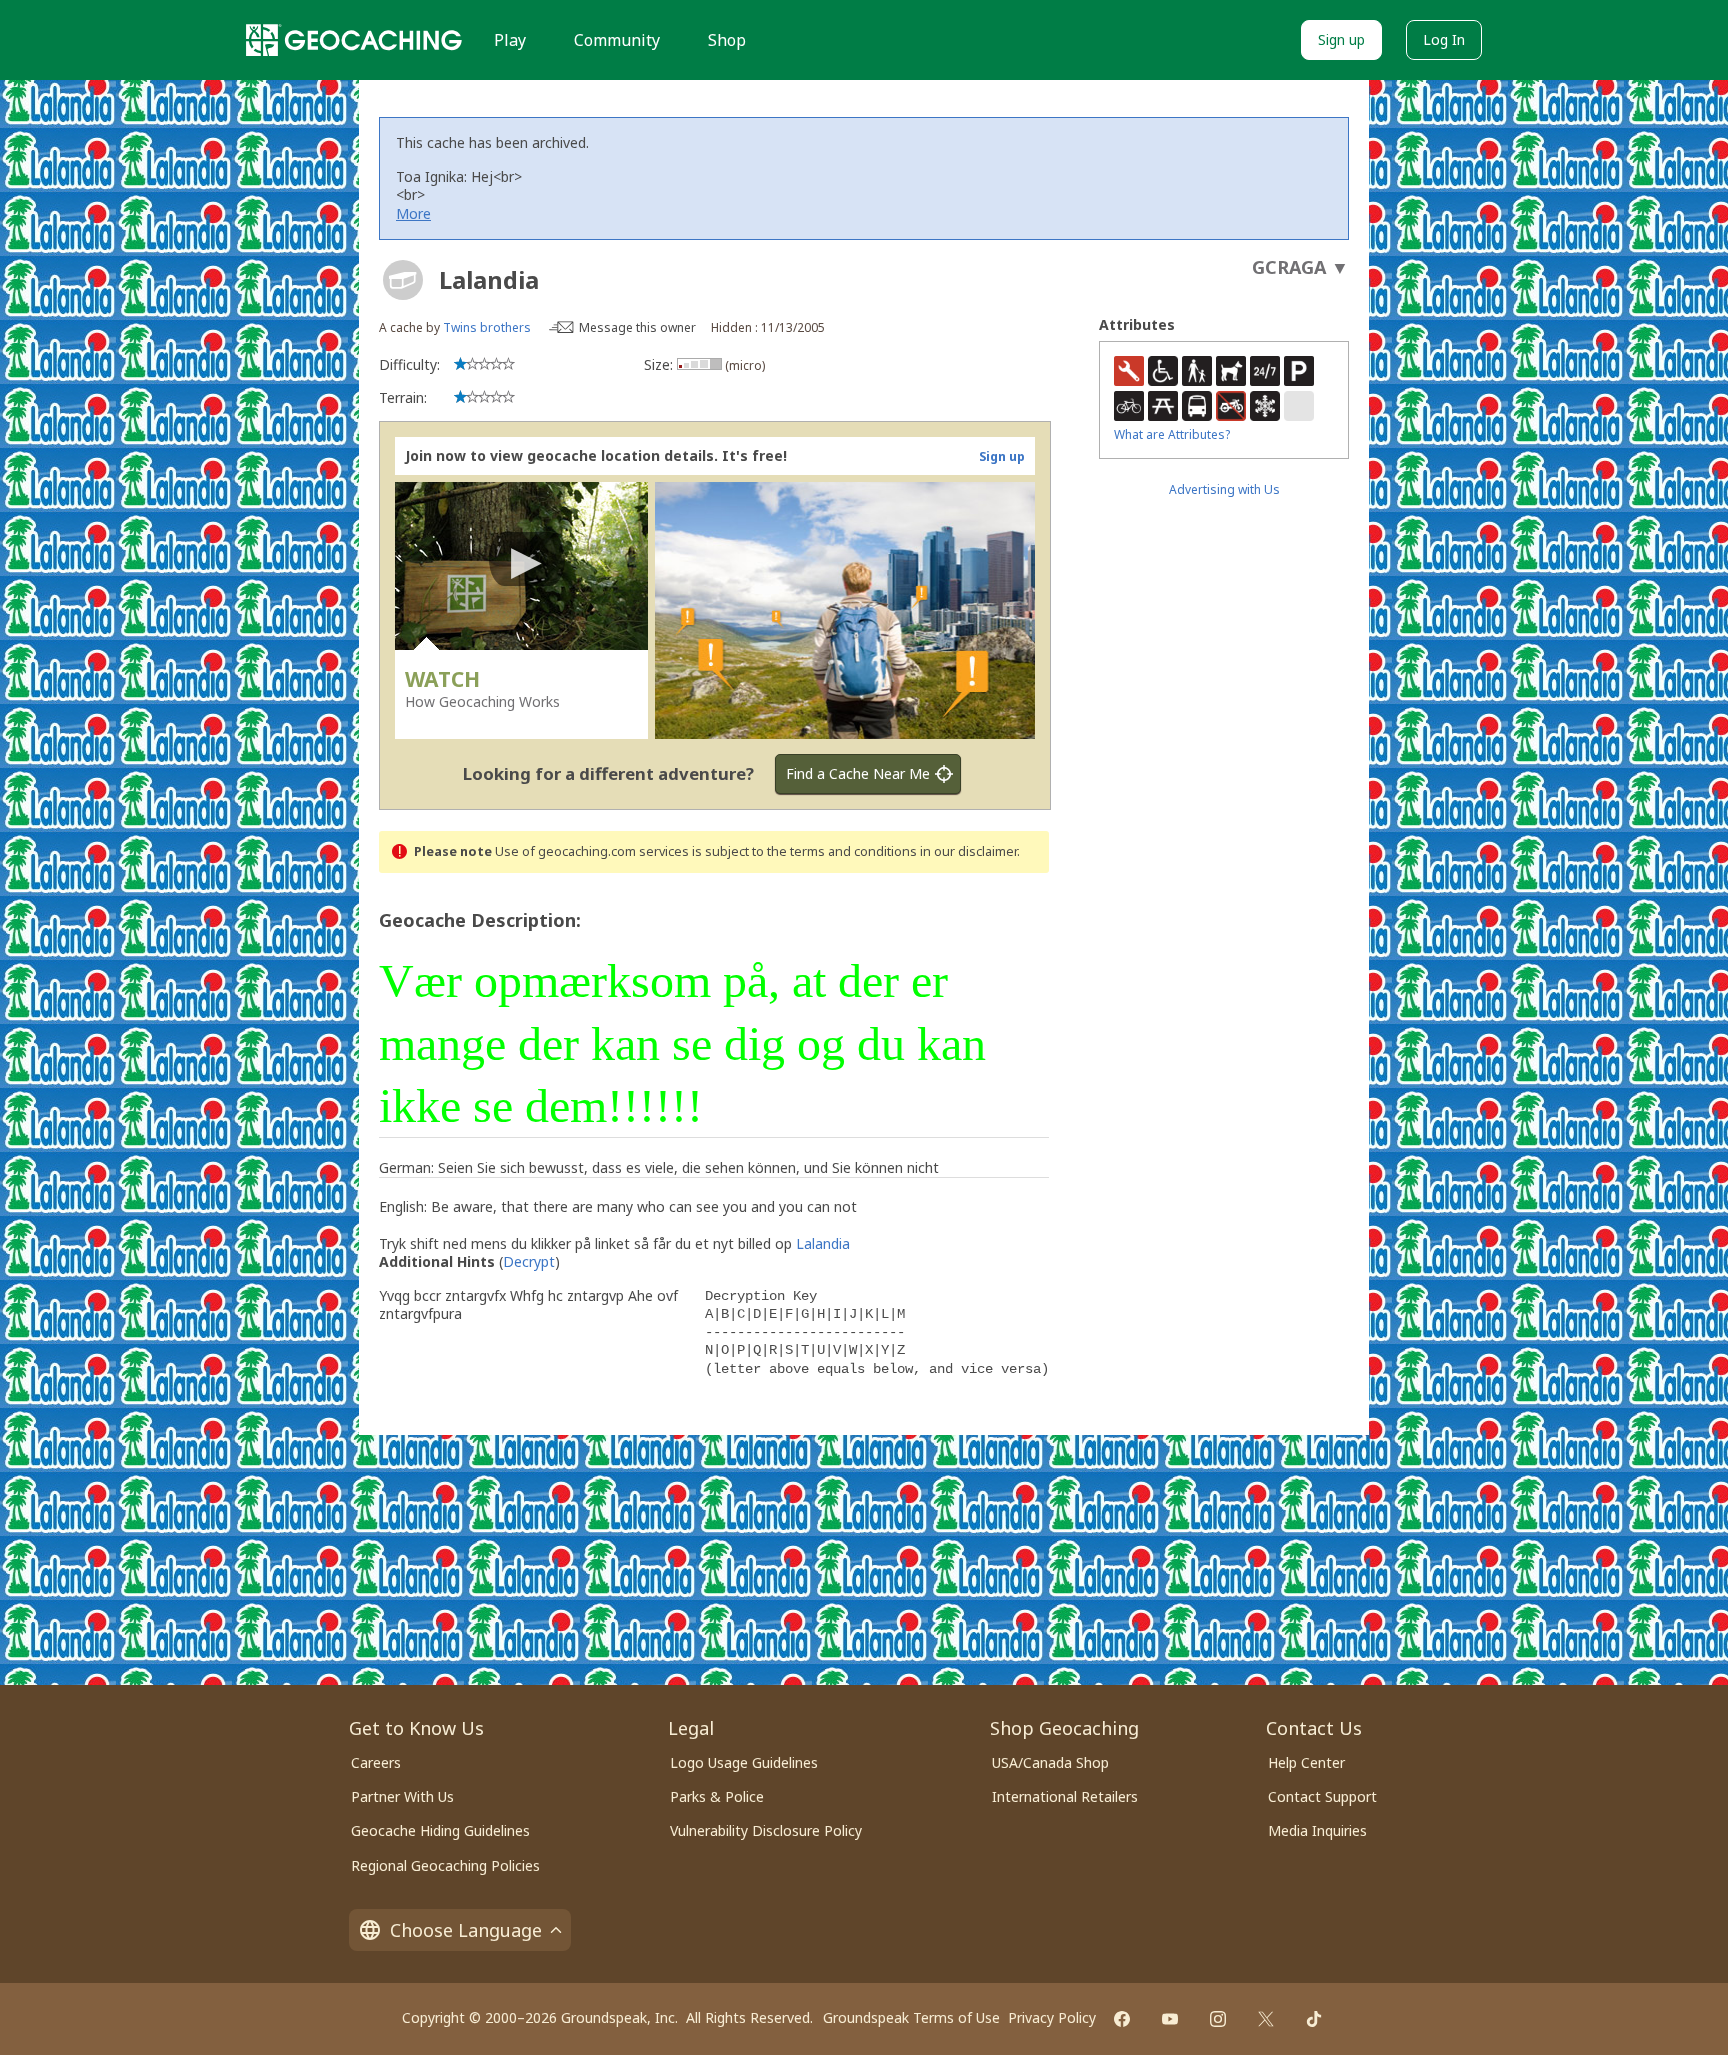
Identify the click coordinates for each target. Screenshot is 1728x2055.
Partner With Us (402, 1796)
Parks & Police (717, 1796)
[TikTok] (1314, 2019)
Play (510, 40)
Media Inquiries (1317, 1830)
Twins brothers (487, 327)
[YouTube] (1170, 2019)
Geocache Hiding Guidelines (440, 1830)
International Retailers (1065, 1796)
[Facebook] (1122, 2019)
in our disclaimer (968, 851)
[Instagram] (1218, 2019)
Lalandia (823, 1243)
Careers (376, 1762)
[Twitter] (1266, 2019)
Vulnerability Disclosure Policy (766, 1830)
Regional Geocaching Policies (445, 1865)
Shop (727, 40)
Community (617, 40)
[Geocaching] (354, 40)
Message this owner (637, 327)
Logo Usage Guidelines (744, 1762)
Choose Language (466, 1930)
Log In (1444, 39)
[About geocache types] (403, 280)
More (413, 213)
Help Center (1306, 1762)
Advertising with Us (1224, 489)
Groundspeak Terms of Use (911, 2017)
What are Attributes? (1172, 434)
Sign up (1341, 39)
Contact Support (1322, 1796)
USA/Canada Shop (1050, 1762)
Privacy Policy (1052, 2017)
